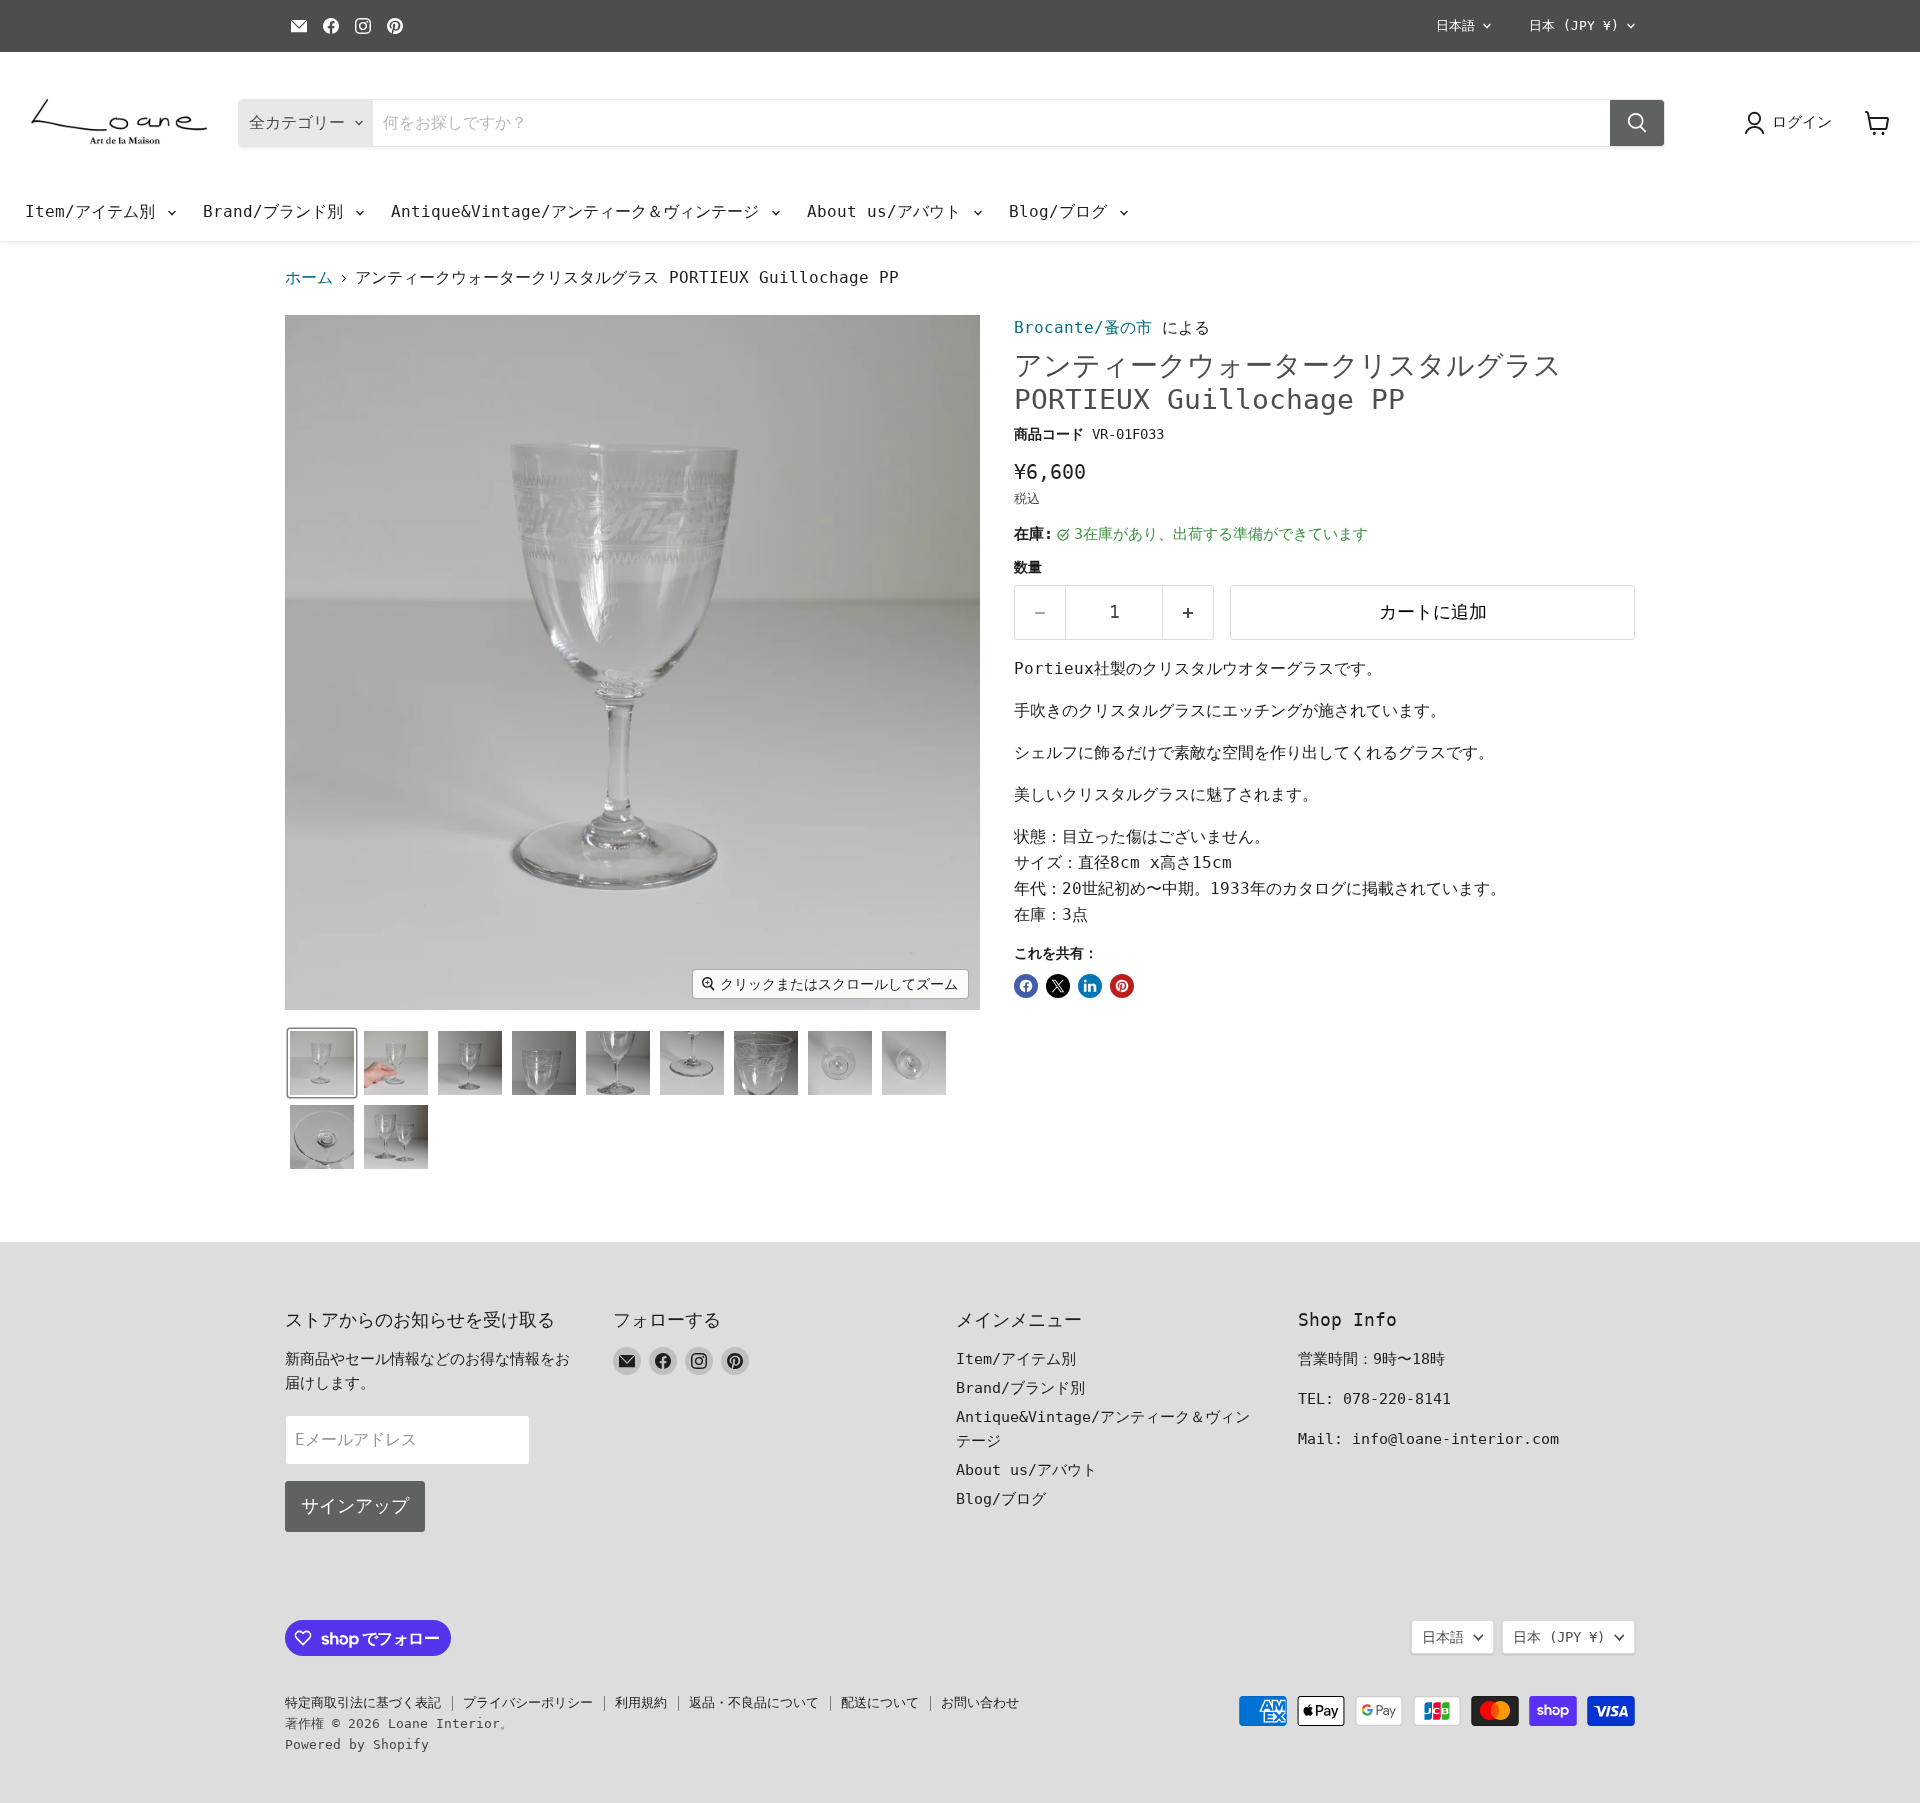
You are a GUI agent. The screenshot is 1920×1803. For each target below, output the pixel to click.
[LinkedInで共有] (1090, 986)
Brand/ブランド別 (278, 211)
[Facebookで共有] (1026, 986)
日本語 (1455, 25)
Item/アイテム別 (95, 211)
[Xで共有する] (1058, 986)
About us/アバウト (889, 211)
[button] (322, 1063)
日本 (1574, 25)
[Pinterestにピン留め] (1122, 986)
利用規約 (641, 1702)
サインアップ (355, 1505)
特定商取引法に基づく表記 (363, 1702)
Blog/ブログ (1063, 211)
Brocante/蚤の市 (1083, 327)
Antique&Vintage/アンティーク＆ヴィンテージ (580, 211)
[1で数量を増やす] (1188, 612)
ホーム (309, 278)
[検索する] (1637, 123)
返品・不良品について (754, 1702)
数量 (1028, 567)
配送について (880, 1702)
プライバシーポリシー (528, 1702)
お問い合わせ (980, 1702)
